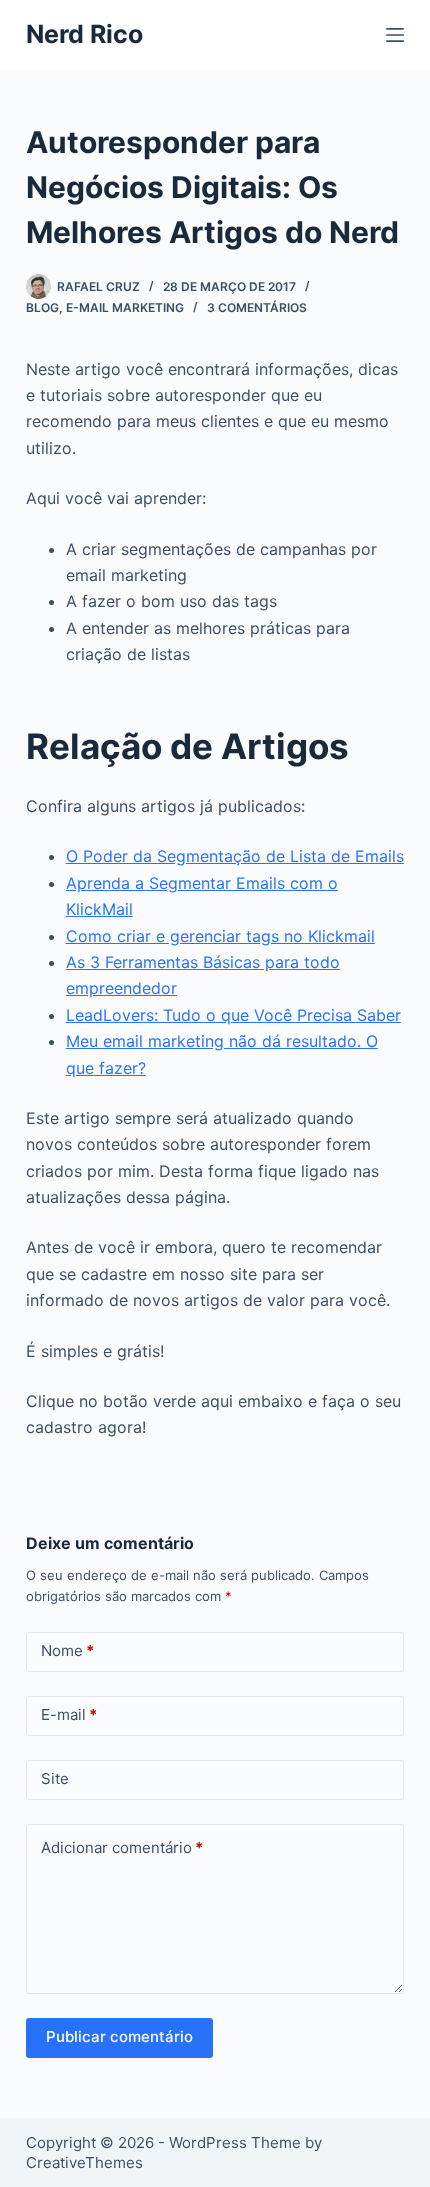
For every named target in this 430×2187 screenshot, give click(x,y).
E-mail (69, 1714)
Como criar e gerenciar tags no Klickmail (220, 936)
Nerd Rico (84, 34)
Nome (67, 1650)
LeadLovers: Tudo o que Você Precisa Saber (233, 1015)
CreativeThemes (84, 2162)
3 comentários (257, 307)
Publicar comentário (119, 2036)
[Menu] (395, 35)
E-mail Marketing (125, 307)
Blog (42, 307)
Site (55, 1778)
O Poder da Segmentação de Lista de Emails (235, 856)
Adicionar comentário (122, 1847)
